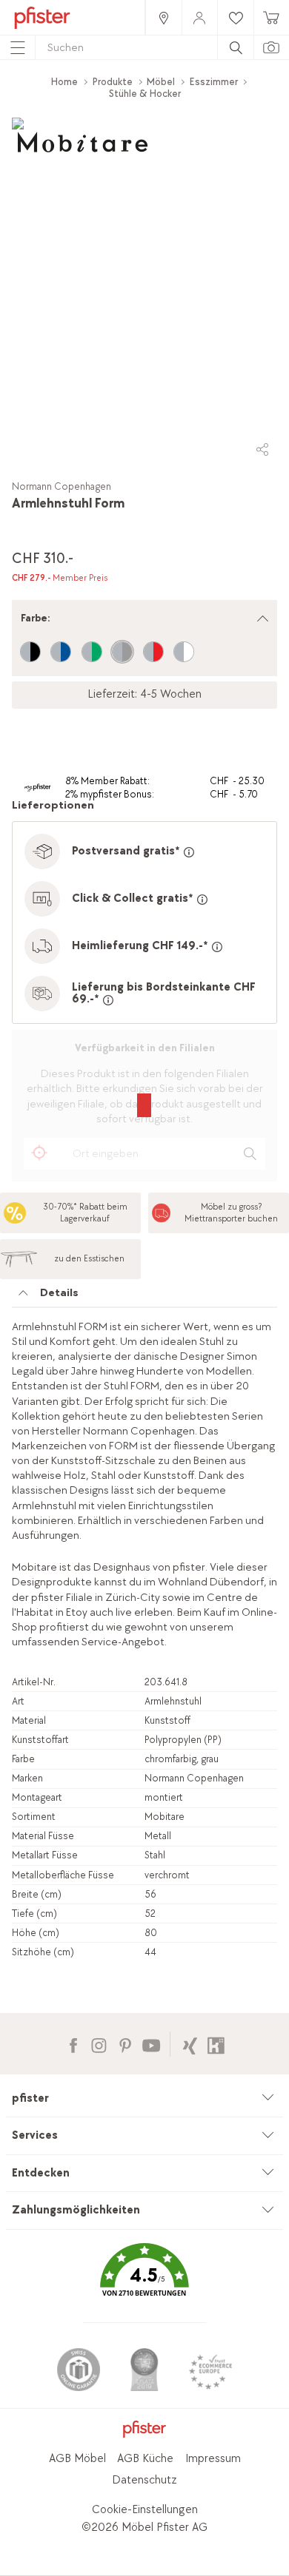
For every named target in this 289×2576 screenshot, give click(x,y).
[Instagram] (99, 2044)
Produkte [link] (113, 82)
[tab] (144, 1297)
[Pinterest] (125, 2044)
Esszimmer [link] (214, 82)
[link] (163, 17)
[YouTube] (151, 2044)
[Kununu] (216, 2044)
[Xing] (190, 2044)
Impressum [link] (213, 2459)
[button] (144, 2280)
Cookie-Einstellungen (145, 2510)
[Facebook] (73, 2044)
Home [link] (64, 82)
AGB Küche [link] (145, 2459)
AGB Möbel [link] (77, 2459)
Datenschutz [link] (144, 2480)
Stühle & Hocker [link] (145, 94)
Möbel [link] (161, 82)
